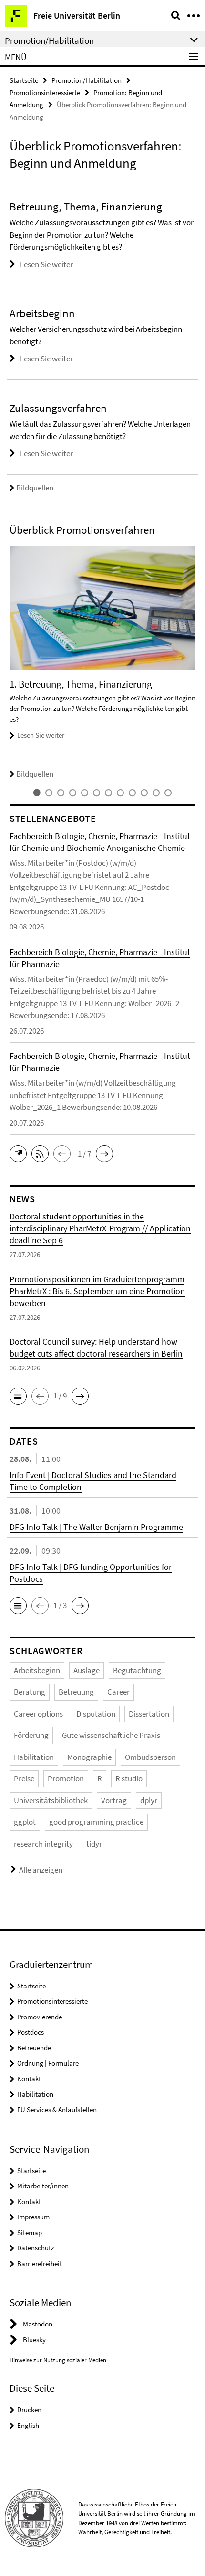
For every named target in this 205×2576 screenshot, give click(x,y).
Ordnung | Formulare (48, 2063)
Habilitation (34, 1757)
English (28, 2425)
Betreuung (76, 1692)
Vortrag (114, 1800)
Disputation (96, 1714)
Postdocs (31, 2032)
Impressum (33, 2217)
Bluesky (34, 2340)
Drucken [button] (29, 2410)
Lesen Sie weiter (46, 264)
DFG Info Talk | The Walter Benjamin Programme (96, 1527)
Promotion (66, 1778)
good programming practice (96, 1822)
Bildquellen (35, 488)
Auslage (87, 1670)
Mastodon (38, 2324)
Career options (38, 1714)
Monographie (89, 1757)
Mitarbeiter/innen (43, 2186)
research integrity (43, 1844)
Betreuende (34, 2048)
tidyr (94, 1844)
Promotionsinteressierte (45, 93)
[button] (20, 1153)
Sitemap (30, 2232)
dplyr (149, 1800)
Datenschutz (36, 2248)
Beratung (30, 1692)
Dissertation (149, 1714)
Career (118, 1692)
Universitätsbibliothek (51, 1800)
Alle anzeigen (41, 1870)
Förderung (31, 1735)
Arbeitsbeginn (37, 1670)
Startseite (24, 80)
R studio (129, 1778)
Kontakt (29, 2079)
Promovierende (40, 2017)
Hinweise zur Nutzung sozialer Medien (58, 2360)
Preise (24, 1778)
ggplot (25, 1822)
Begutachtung (137, 1670)
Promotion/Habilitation (87, 80)
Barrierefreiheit (40, 2263)
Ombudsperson (150, 1757)
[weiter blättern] (193, 663)
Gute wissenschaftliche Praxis (111, 1735)
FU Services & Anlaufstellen (57, 2110)
